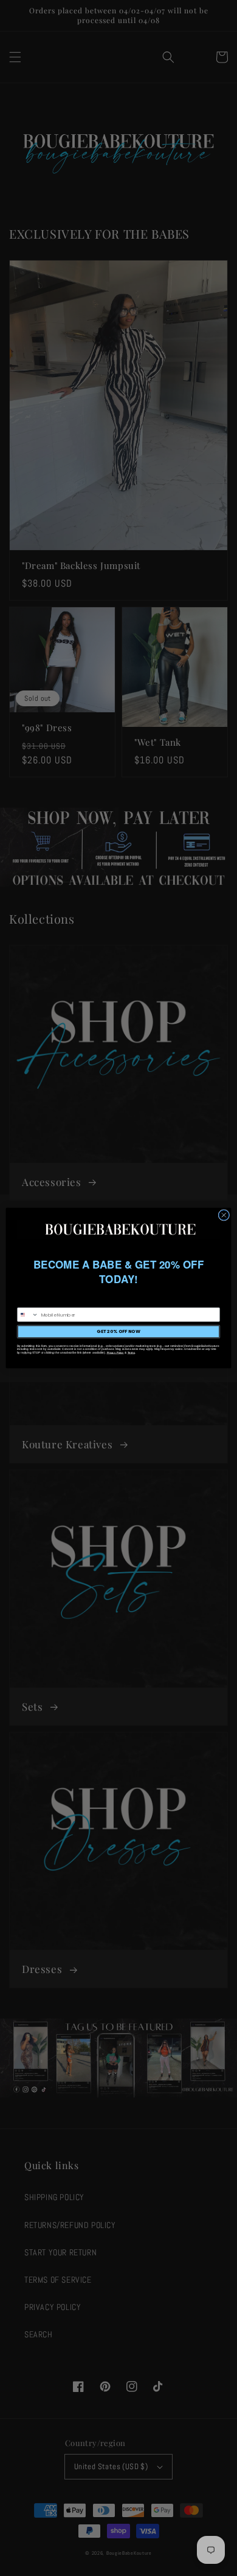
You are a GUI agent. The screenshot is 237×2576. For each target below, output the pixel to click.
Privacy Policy (115, 1353)
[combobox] (28, 1314)
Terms (131, 1353)
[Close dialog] (224, 1215)
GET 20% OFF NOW (118, 1331)
